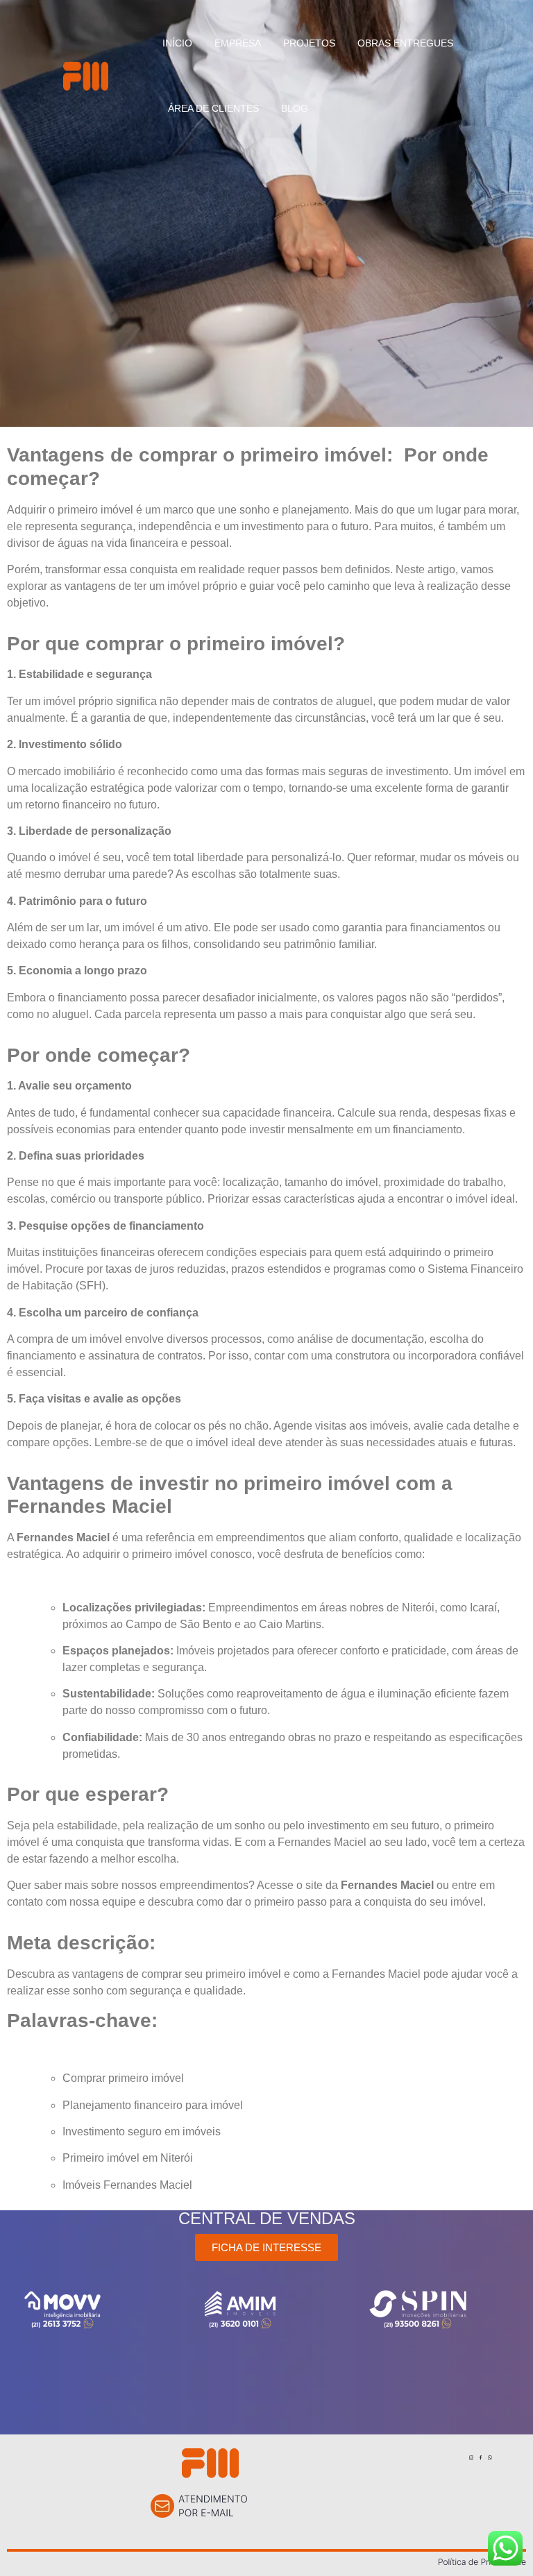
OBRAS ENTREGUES (405, 43)
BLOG (295, 108)
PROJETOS (309, 43)
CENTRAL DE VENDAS (267, 2218)
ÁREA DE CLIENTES (213, 108)
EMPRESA (238, 43)
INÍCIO (177, 43)
